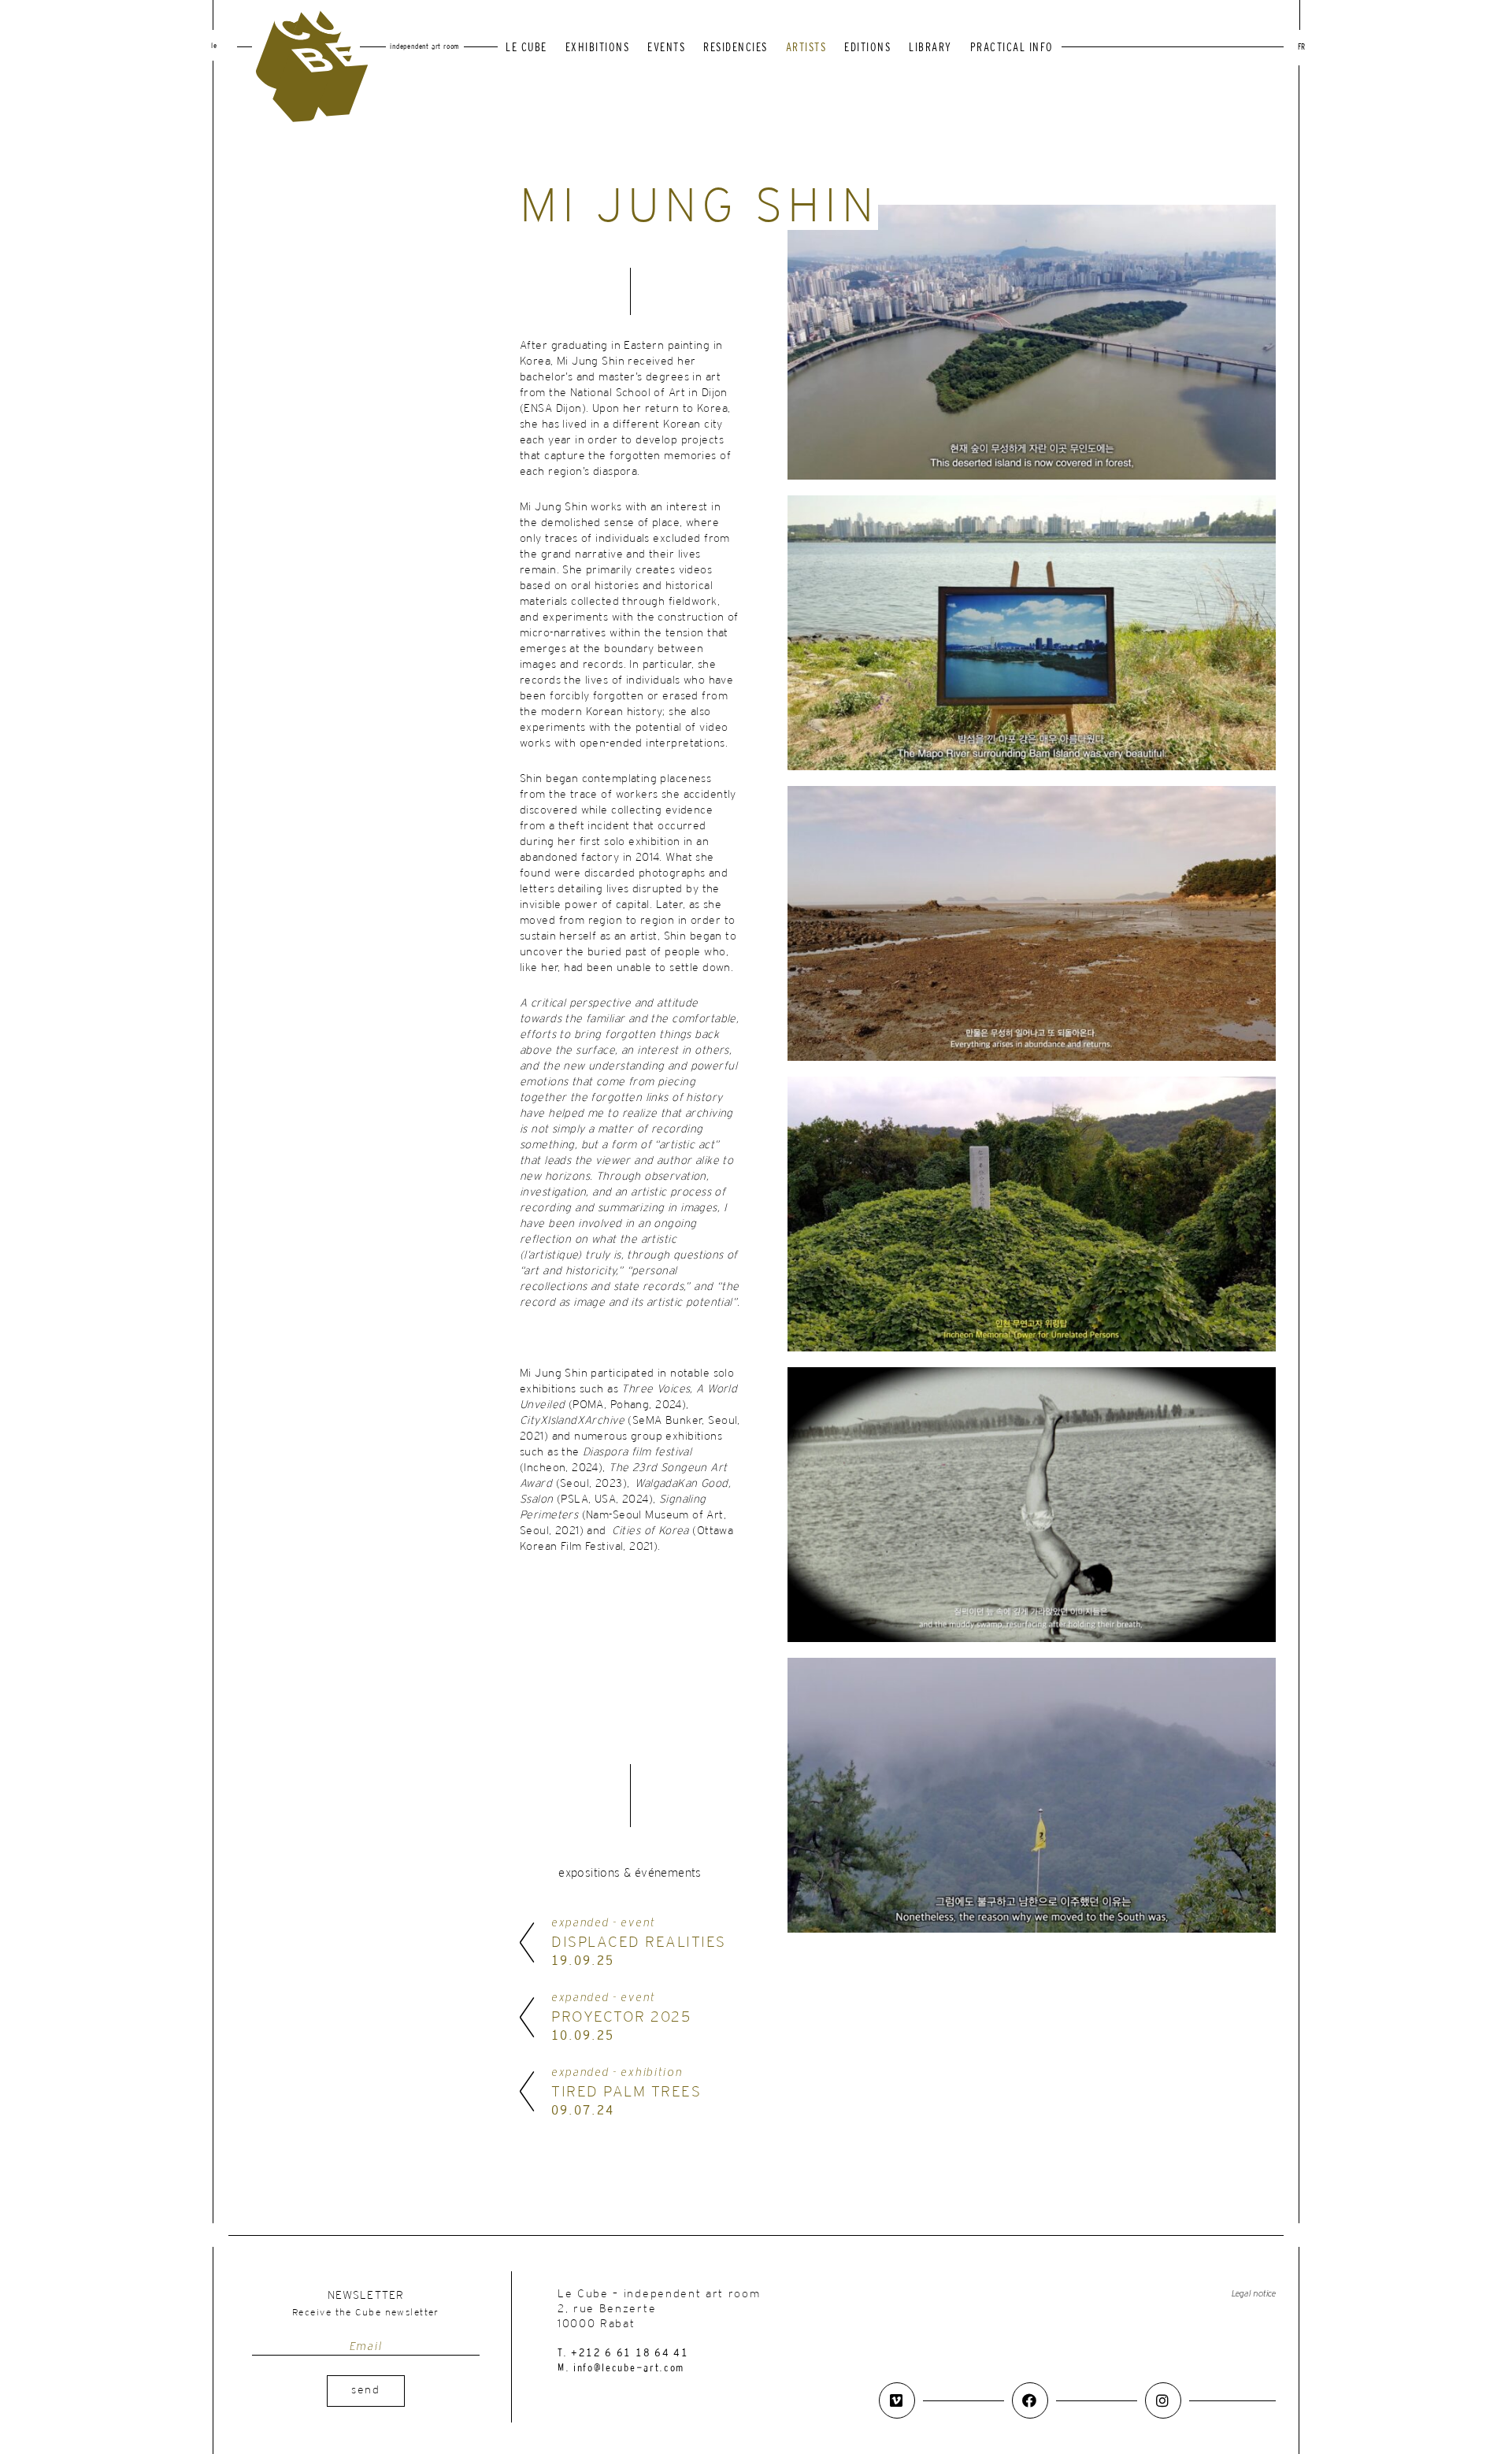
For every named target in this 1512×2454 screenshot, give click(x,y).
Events (666, 48)
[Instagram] (1163, 2400)
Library (930, 48)
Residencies (736, 48)
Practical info (1012, 48)
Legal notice (1254, 2294)
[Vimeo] (897, 2400)
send (366, 2391)
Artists (806, 48)
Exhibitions (598, 48)
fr (1301, 48)
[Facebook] (1030, 2400)
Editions (867, 48)
